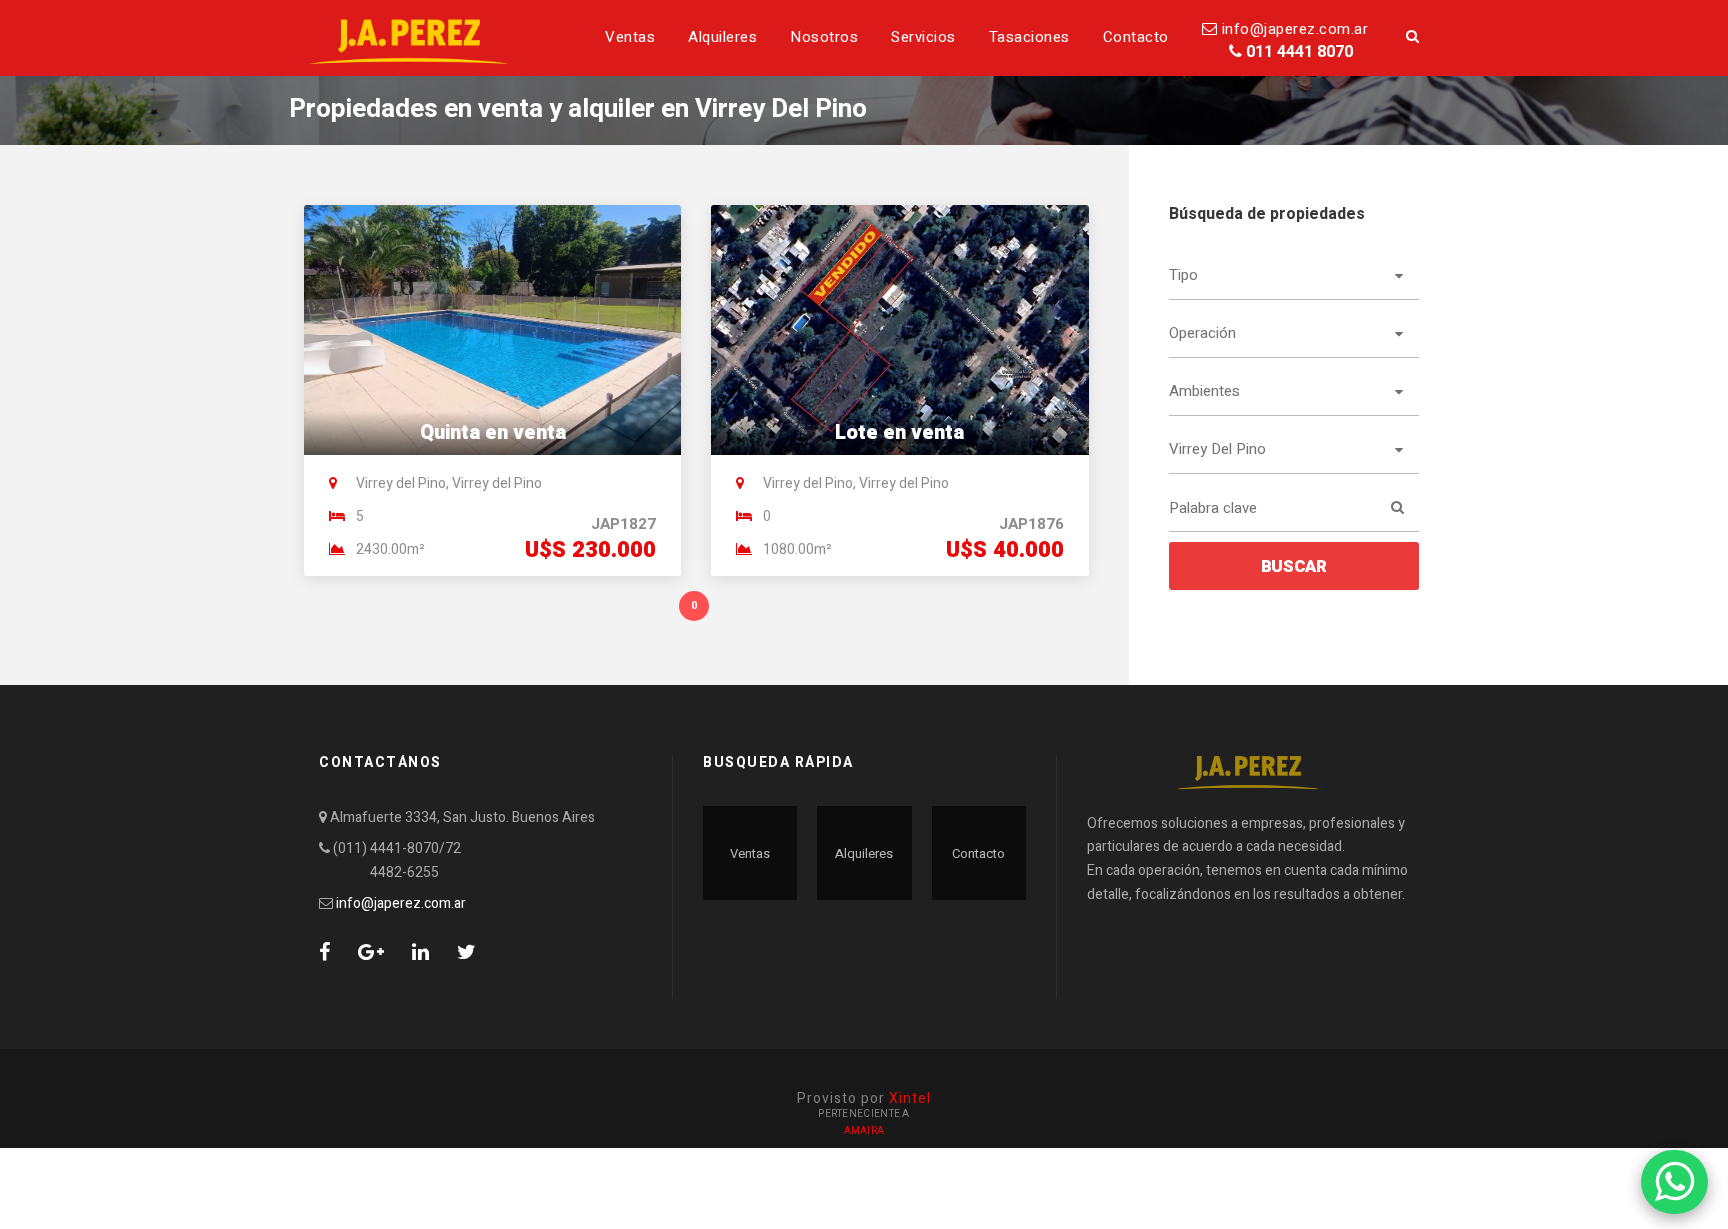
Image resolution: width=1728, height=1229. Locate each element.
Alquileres (722, 37)
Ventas (630, 37)
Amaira (864, 1131)
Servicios (923, 37)
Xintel (910, 1098)
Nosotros (824, 37)
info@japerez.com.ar (1292, 29)
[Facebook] (324, 952)
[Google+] (371, 952)
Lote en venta (899, 432)
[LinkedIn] (420, 952)
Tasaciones (1029, 37)
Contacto (1136, 37)
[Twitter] (466, 952)
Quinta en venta (493, 432)
